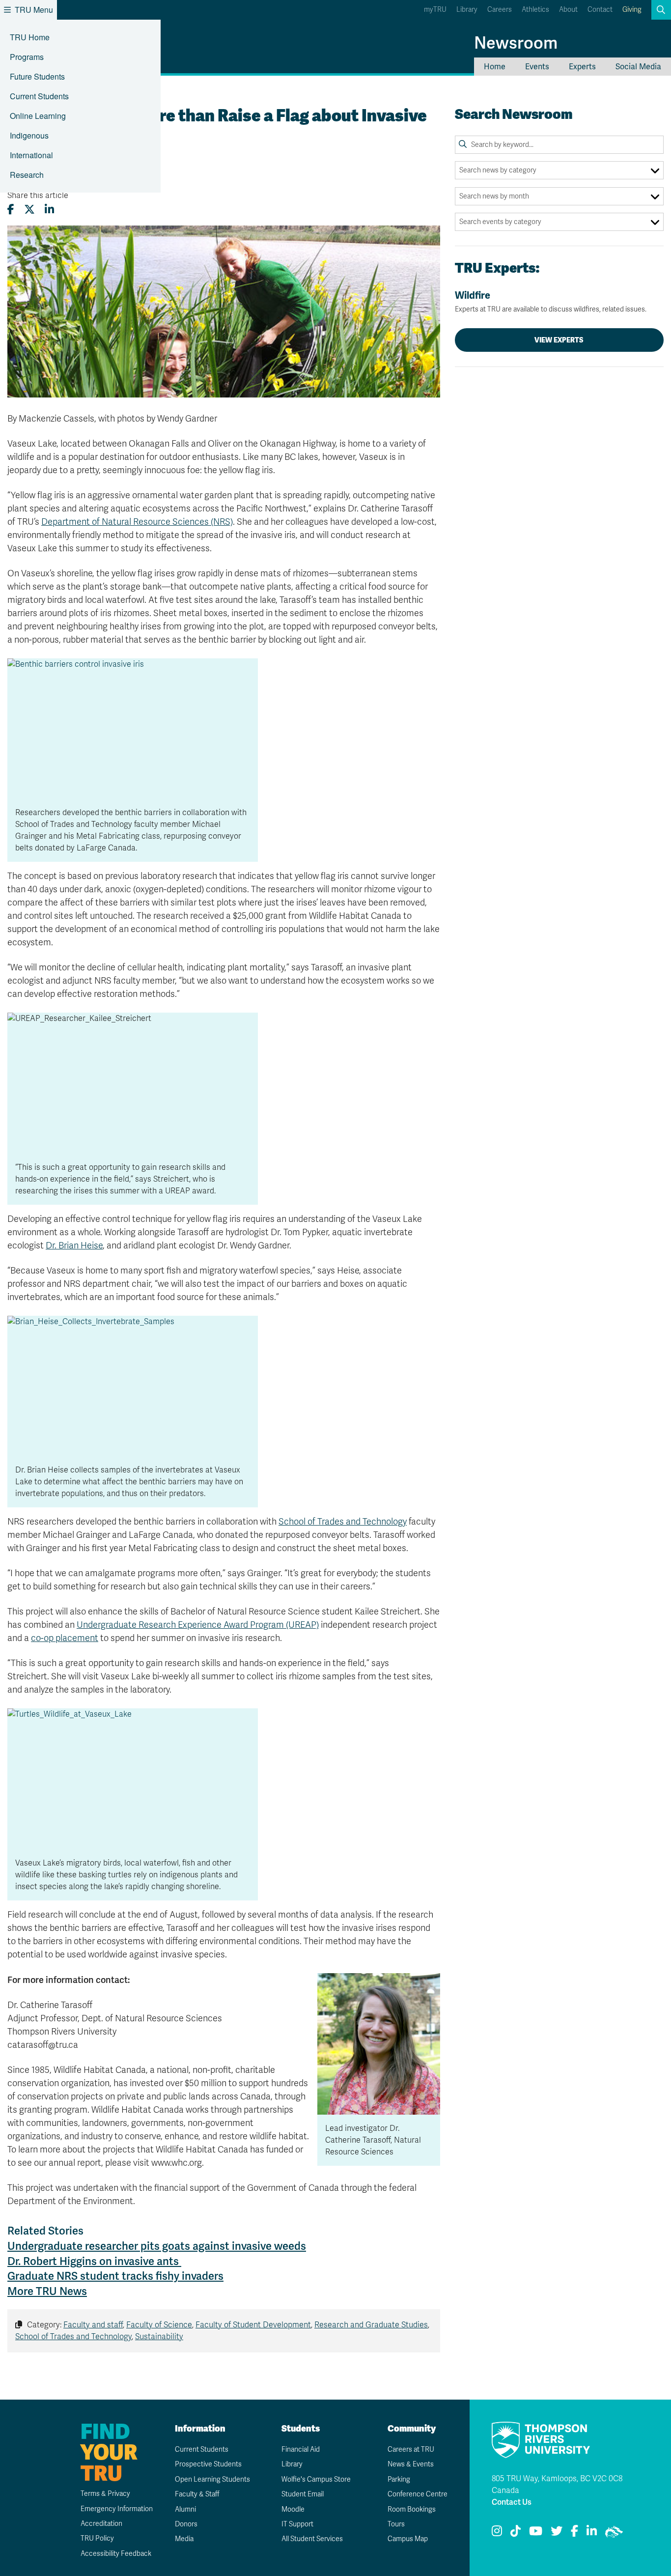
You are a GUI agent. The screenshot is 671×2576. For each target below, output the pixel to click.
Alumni (185, 2509)
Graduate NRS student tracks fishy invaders (115, 2276)
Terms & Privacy (105, 2494)
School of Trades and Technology (343, 1522)
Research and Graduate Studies (371, 2325)
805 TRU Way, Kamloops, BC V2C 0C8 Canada (557, 2485)
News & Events (411, 2464)
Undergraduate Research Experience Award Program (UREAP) (198, 1625)
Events (537, 67)
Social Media (638, 67)
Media (184, 2539)
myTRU (435, 10)
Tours (396, 2524)
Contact (600, 10)
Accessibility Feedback (116, 2554)
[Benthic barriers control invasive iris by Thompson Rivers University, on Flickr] (133, 728)
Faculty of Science (159, 2325)
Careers (500, 10)
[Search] (463, 144)
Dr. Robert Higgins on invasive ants (94, 2261)
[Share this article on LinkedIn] (49, 210)
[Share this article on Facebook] (11, 210)
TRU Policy (97, 2538)
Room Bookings (412, 2509)
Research (27, 175)
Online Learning (38, 116)
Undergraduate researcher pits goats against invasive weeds (157, 2246)
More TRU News (47, 2291)
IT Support (297, 2524)
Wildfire (551, 301)
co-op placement (65, 1638)
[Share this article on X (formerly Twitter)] (29, 210)
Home (495, 67)
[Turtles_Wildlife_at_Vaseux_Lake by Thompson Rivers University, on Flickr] (133, 1779)
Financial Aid (301, 2449)
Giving (632, 10)
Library (467, 10)
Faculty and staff (93, 2325)
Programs (27, 57)
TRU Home (30, 37)
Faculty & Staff (197, 2494)
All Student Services (312, 2539)
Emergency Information (117, 2509)
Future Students (37, 76)
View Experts (559, 340)
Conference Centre (418, 2494)
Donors (186, 2524)
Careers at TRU (411, 2449)
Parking (399, 2479)
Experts (582, 67)
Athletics (535, 10)
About (568, 10)
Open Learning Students (212, 2479)
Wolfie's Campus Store (316, 2479)
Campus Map (408, 2539)
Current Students (39, 96)
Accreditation (101, 2524)
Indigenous (29, 135)
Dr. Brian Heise (74, 1246)
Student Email (303, 2494)
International (31, 155)
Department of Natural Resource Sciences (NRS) (137, 522)
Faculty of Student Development (253, 2325)
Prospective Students (208, 2464)
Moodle (293, 2509)
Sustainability (159, 2337)
